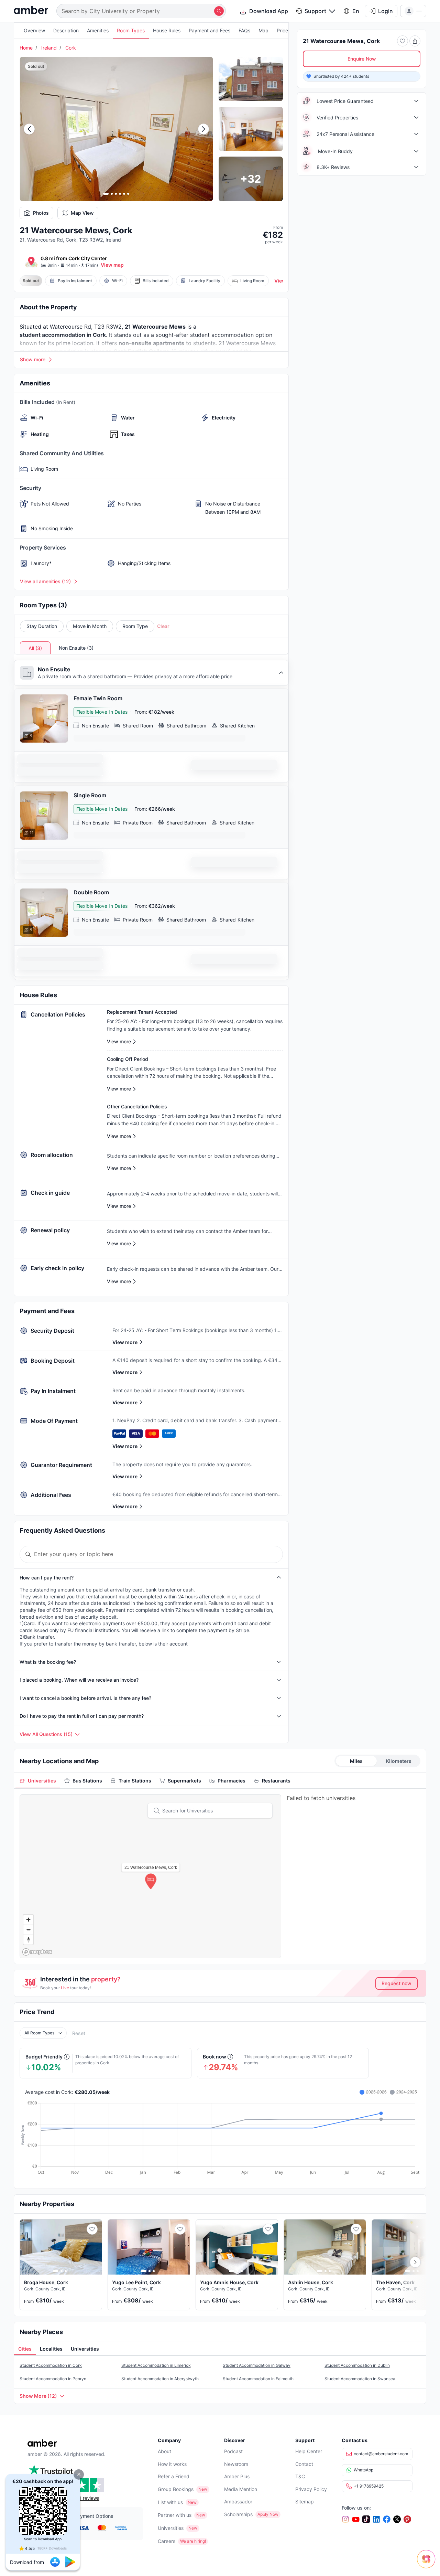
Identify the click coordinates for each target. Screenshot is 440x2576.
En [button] (356, 11)
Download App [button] (269, 11)
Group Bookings (176, 2489)
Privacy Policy (311, 2489)
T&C (300, 2476)
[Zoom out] (28, 1930)
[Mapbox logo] (37, 1952)
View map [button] (112, 265)
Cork (71, 48)
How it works (172, 2464)
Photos (41, 213)
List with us (170, 2502)
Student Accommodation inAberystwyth (160, 2379)
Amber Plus (237, 2476)
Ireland (49, 48)
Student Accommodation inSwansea (360, 2379)
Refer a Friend (174, 2476)
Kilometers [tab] (399, 1761)
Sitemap (305, 2502)
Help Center (309, 2451)
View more (125, 1342)
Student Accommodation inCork (51, 2365)
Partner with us (175, 2515)
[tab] (38, 1781)
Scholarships (238, 2514)
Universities (171, 2528)
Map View (82, 213)
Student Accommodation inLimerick (156, 2365)
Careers (167, 2541)
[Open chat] (428, 2564)
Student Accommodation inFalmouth (258, 2379)
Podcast (233, 2451)
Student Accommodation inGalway (257, 2365)
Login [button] (386, 11)
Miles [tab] (356, 1761)
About (164, 2451)
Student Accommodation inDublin (357, 2365)
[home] (31, 11)
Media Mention (241, 2489)
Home (26, 48)
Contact (304, 2464)
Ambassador (238, 2502)
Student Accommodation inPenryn (53, 2379)
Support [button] (315, 11)
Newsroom (236, 2464)
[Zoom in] (28, 1920)
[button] (79, 2474)
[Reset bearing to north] (28, 1940)
